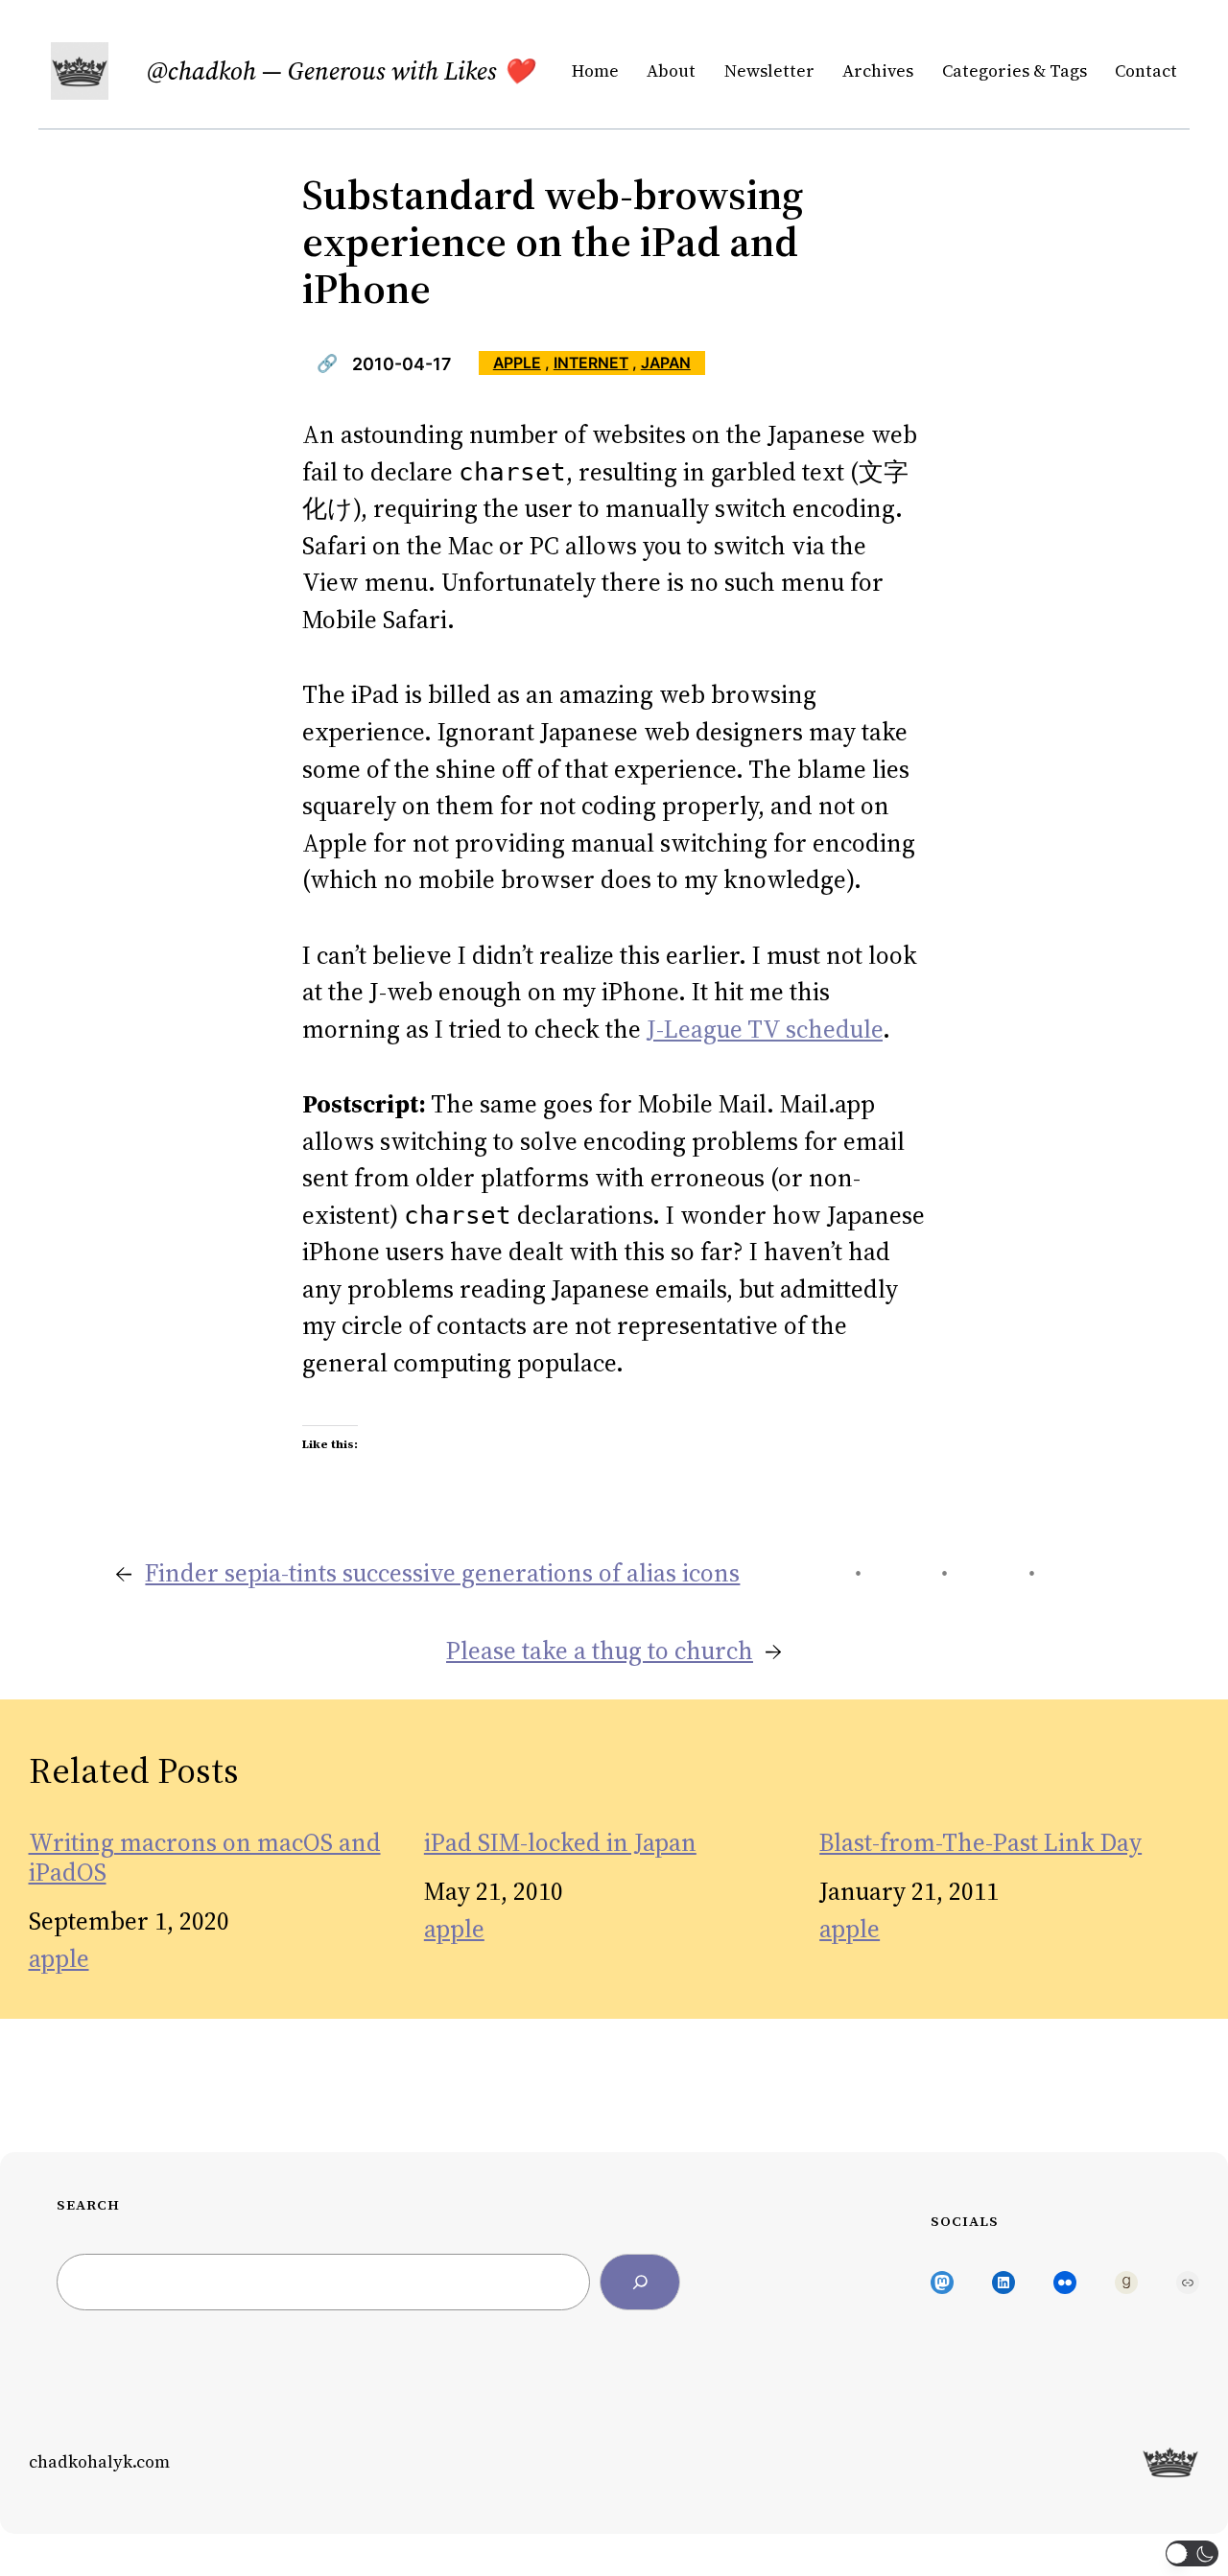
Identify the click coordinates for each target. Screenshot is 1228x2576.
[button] (1192, 2553)
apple (517, 363)
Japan (666, 363)
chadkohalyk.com (99, 2462)
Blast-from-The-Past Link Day (980, 1843)
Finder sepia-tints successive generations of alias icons (442, 1573)
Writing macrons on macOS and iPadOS (205, 1858)
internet (591, 363)
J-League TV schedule (765, 1029)
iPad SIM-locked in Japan (560, 1843)
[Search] (640, 2282)
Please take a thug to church (600, 1651)
